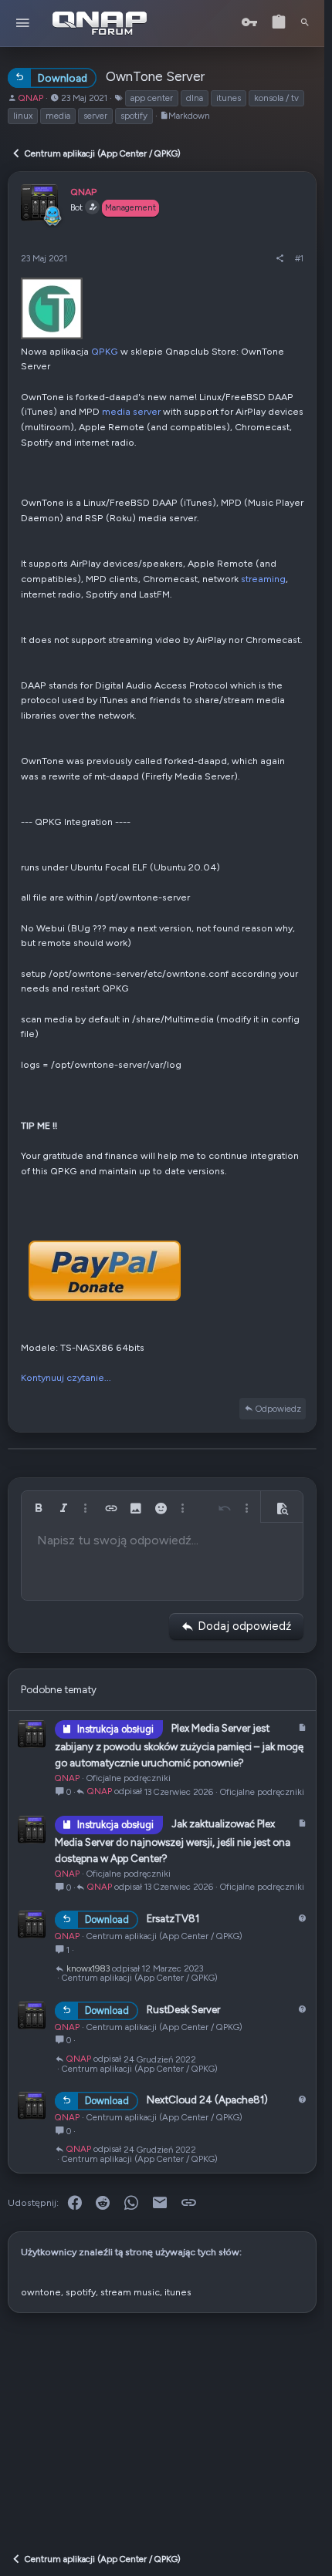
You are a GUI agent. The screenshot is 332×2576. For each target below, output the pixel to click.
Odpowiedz (278, 1409)
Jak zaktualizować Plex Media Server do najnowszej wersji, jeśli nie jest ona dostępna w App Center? (173, 1841)
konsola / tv (276, 98)
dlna (195, 98)
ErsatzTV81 (173, 1919)
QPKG (105, 351)
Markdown (189, 116)
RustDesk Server (183, 2009)
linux (23, 116)
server (95, 116)
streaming (263, 579)
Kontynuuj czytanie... (66, 1377)
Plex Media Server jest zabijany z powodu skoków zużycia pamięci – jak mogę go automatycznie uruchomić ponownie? (179, 1745)
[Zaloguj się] (249, 23)
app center (152, 98)
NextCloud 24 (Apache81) (207, 2100)
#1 (299, 258)
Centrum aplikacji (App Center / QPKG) (164, 1936)
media (58, 116)
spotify (134, 116)
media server (131, 411)
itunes (229, 98)
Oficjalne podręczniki (129, 1778)
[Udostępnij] (280, 258)
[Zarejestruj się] (279, 23)
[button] (23, 24)
